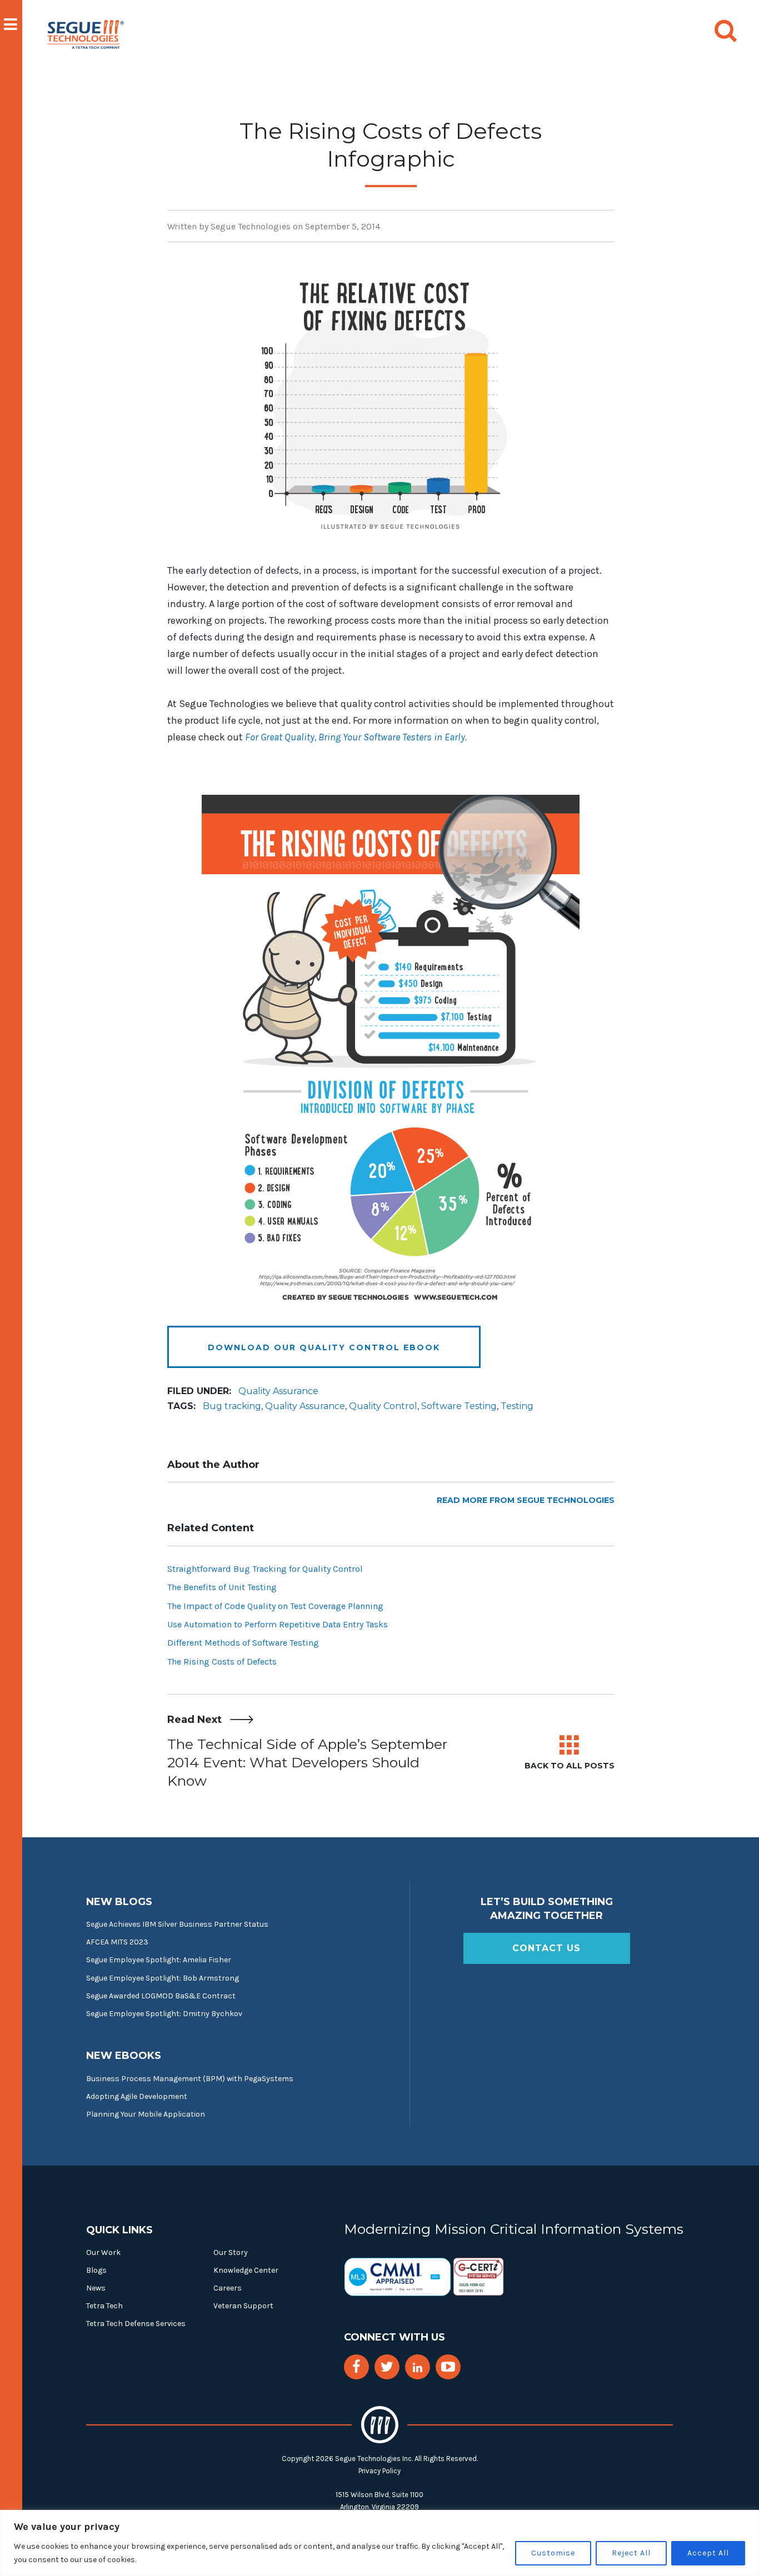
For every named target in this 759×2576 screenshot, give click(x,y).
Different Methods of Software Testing (243, 1643)
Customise (553, 2553)
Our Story (231, 2252)
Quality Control (383, 1406)
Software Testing (459, 1406)
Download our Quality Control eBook (324, 1347)
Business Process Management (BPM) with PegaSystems (190, 2079)
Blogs (96, 2270)
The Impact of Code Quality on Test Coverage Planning (275, 1606)
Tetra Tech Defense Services (136, 2324)
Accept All (708, 2553)
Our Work (103, 2252)
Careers (228, 2288)
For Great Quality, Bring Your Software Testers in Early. (356, 737)
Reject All (631, 2553)
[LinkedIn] (418, 2368)
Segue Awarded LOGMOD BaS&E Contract (161, 1996)
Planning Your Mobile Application (146, 2114)
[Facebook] (356, 2367)
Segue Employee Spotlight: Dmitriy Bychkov (164, 2014)
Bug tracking (232, 1406)
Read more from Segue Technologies (526, 1500)
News (96, 2288)
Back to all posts (570, 1766)
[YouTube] (448, 2367)
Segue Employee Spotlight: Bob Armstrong (163, 1978)
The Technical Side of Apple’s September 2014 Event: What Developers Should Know (307, 1762)
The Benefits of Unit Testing (222, 1587)
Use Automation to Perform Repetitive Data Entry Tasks (278, 1624)
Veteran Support (243, 2306)
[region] (379, 2543)
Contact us (546, 1948)
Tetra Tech (104, 2306)
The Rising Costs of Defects (222, 1662)
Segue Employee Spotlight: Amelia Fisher (159, 1960)
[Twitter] (387, 2367)
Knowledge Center (246, 2270)
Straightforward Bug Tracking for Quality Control (265, 1569)
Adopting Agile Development (137, 2096)
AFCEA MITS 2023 (117, 1942)
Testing (517, 1406)
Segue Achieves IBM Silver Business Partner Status (177, 1924)
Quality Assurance (278, 1391)
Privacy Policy (379, 2471)
